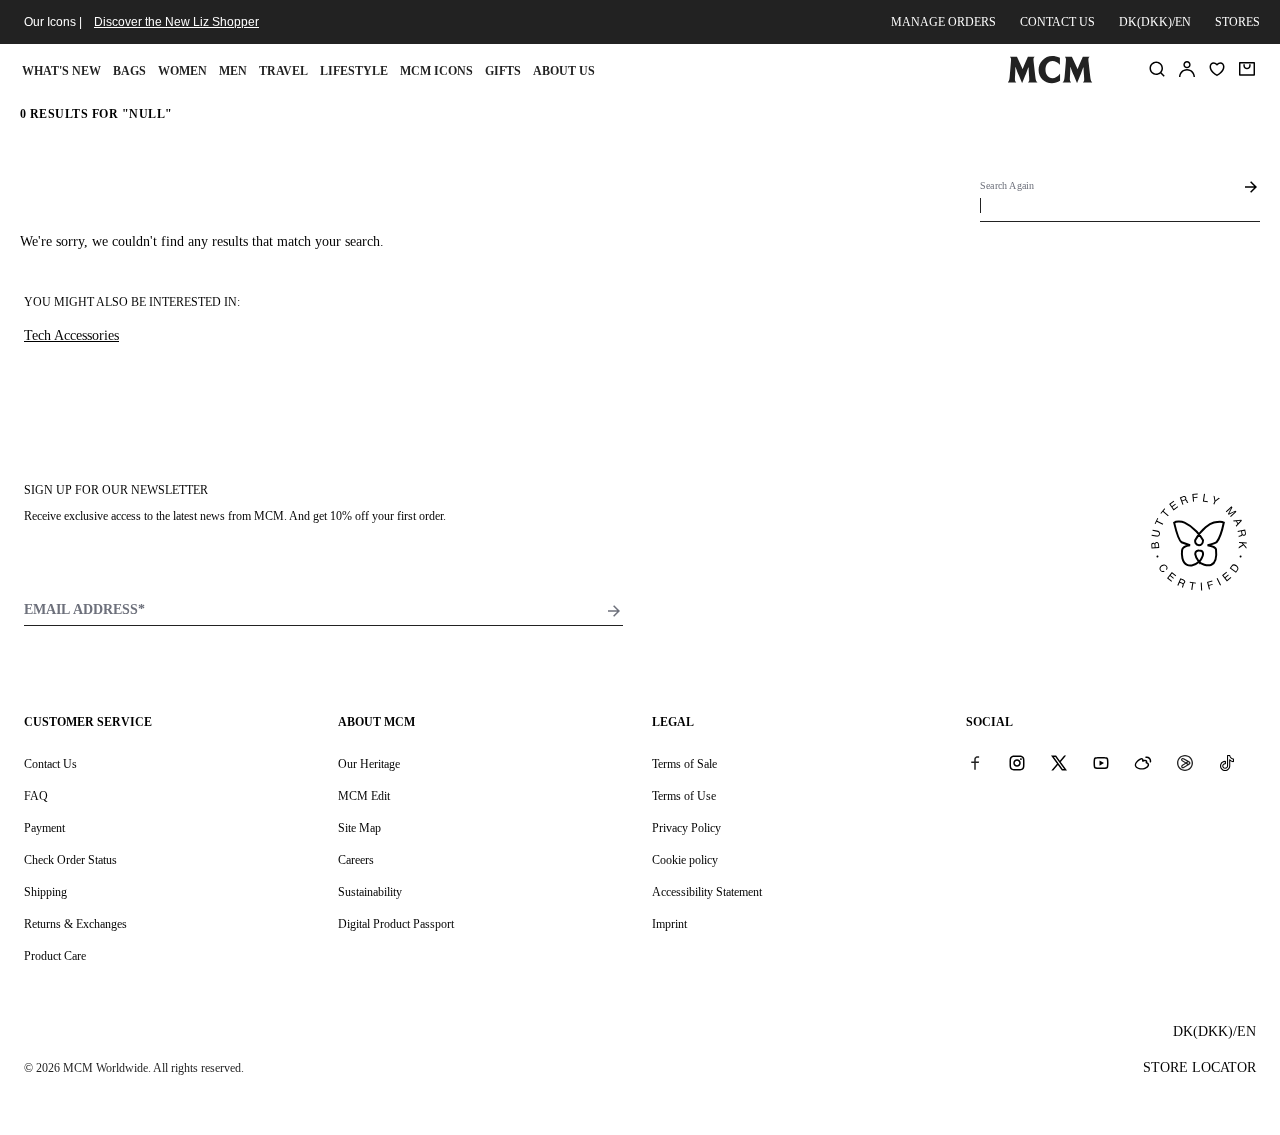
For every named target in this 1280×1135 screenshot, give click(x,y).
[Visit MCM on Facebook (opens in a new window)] (975, 763)
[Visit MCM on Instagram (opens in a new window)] (1017, 763)
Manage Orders (943, 22)
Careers (356, 860)
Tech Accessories (71, 335)
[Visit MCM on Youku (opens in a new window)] (1185, 763)
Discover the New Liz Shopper (176, 22)
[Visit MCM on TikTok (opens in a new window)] (1227, 763)
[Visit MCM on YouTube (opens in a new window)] (1101, 763)
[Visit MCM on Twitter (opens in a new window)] (1059, 763)
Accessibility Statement (707, 892)
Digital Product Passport (396, 924)
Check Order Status (70, 860)
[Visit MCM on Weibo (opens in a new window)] (1143, 763)
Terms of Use (684, 796)
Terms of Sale (684, 764)
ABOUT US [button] (564, 71)
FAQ (36, 796)
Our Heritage (369, 764)
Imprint (669, 924)
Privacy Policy (686, 828)
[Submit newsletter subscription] (614, 611)
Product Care (55, 956)
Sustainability (370, 892)
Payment (44, 828)
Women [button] (182, 71)
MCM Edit (364, 796)
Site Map (359, 828)
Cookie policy (685, 860)
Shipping (45, 892)
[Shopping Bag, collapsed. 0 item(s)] (1247, 69)
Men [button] (233, 71)
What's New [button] (61, 71)
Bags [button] (129, 71)
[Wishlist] (1217, 69)
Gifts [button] (503, 71)
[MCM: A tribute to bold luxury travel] (1049, 79)
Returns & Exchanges (75, 924)
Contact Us (50, 764)
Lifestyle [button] (354, 71)
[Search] (1157, 69)
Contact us (1057, 22)
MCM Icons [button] (436, 71)
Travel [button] (283, 71)
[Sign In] (1187, 69)
